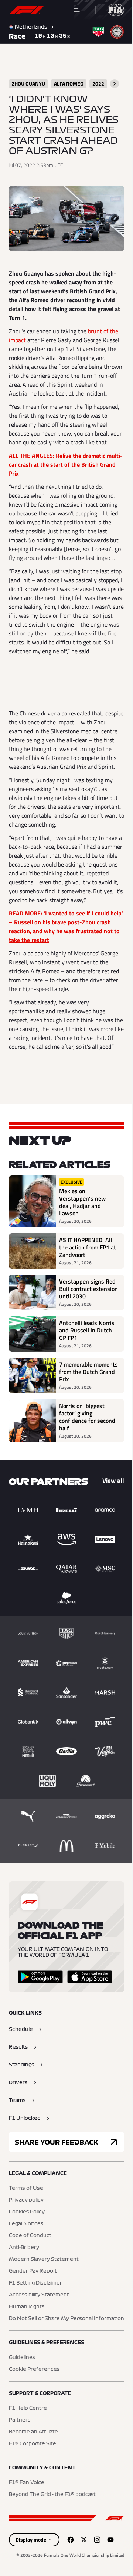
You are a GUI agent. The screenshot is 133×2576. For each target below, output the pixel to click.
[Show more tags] (115, 84)
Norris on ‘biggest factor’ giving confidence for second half (87, 1417)
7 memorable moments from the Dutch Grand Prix (88, 1372)
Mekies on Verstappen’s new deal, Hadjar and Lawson (82, 1202)
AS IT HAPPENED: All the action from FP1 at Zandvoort (88, 1247)
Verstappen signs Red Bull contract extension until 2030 (88, 1289)
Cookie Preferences (34, 2369)
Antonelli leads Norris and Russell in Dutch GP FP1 (87, 1330)
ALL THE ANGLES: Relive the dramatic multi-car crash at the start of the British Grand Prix (66, 464)
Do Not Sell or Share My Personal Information (66, 2319)
